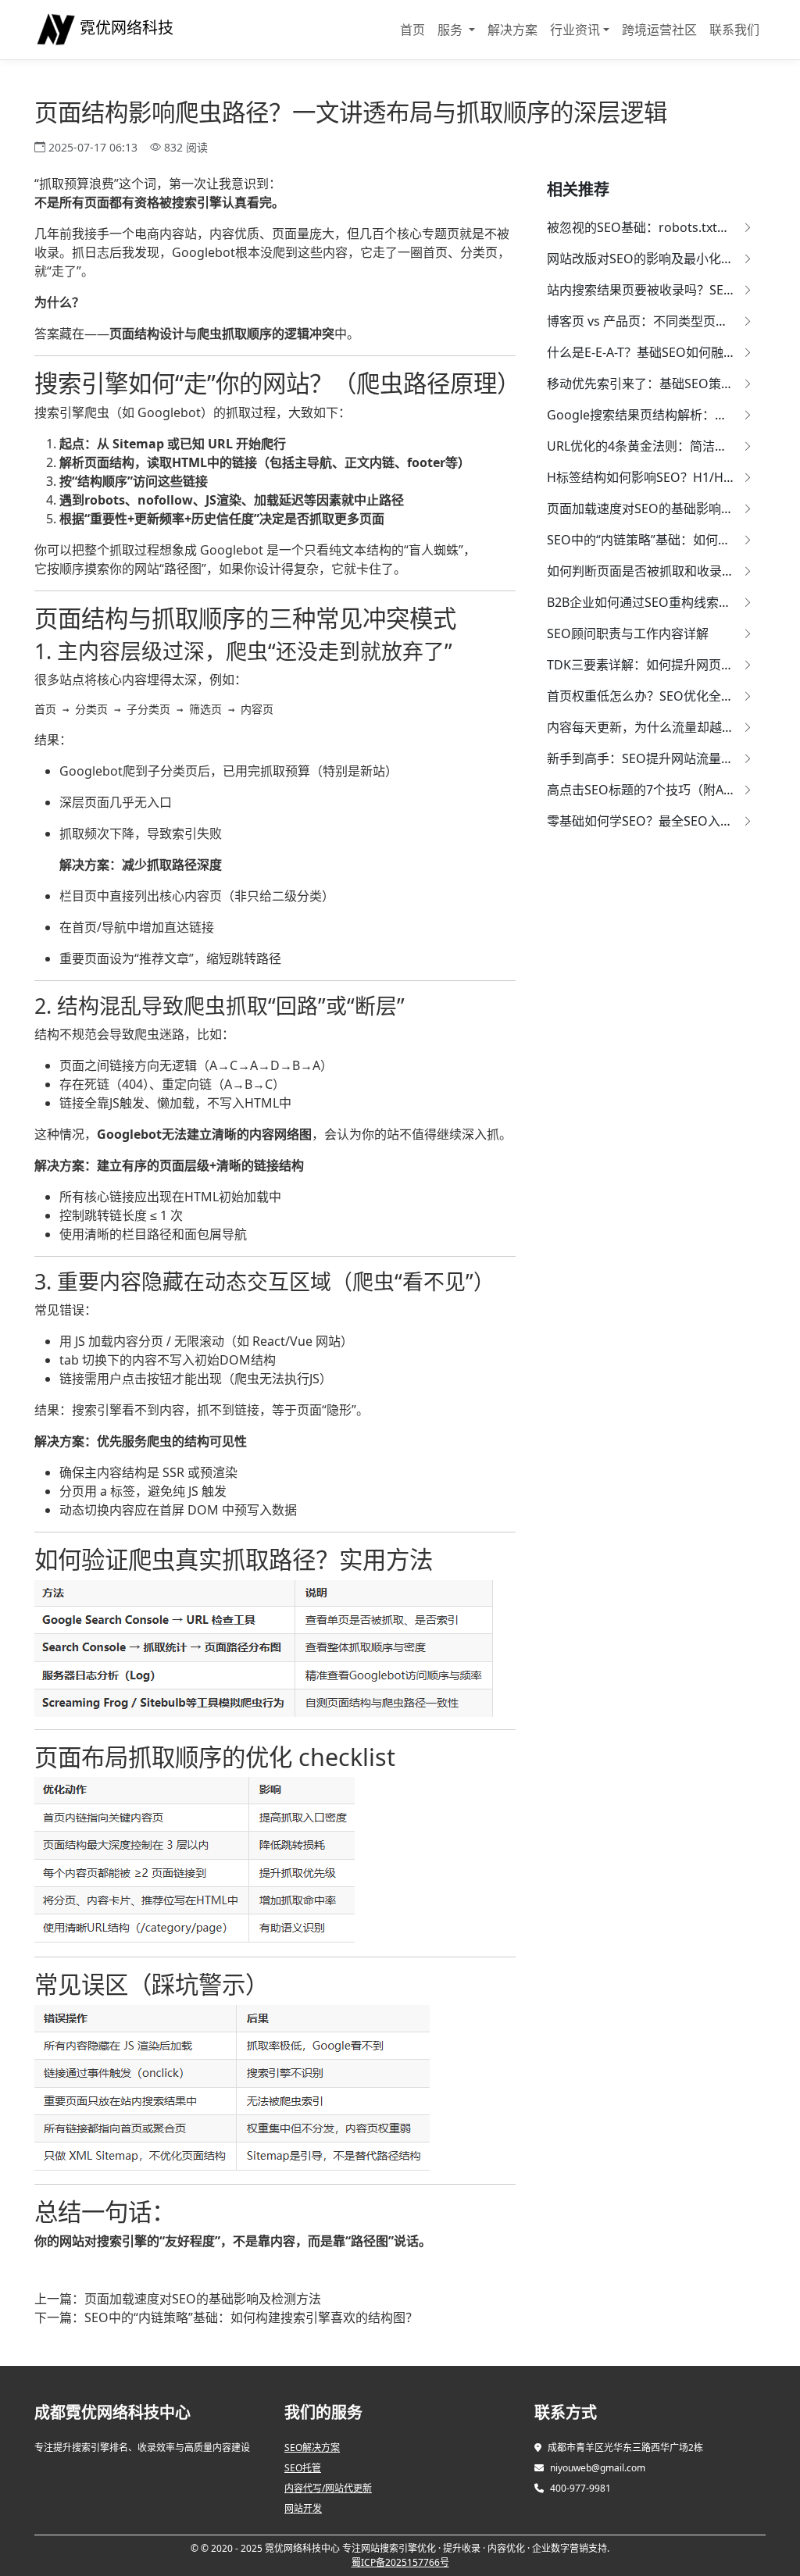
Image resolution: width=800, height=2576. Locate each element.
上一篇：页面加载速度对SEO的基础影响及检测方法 (178, 2299)
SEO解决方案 (312, 2448)
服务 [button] (452, 30)
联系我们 (734, 30)
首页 (412, 30)
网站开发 (303, 2508)
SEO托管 (303, 2468)
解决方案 (512, 30)
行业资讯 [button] (575, 30)
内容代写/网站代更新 (328, 2488)
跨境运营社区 (659, 30)
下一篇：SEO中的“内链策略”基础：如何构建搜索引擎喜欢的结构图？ (226, 2317)
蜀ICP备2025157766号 (400, 2562)
